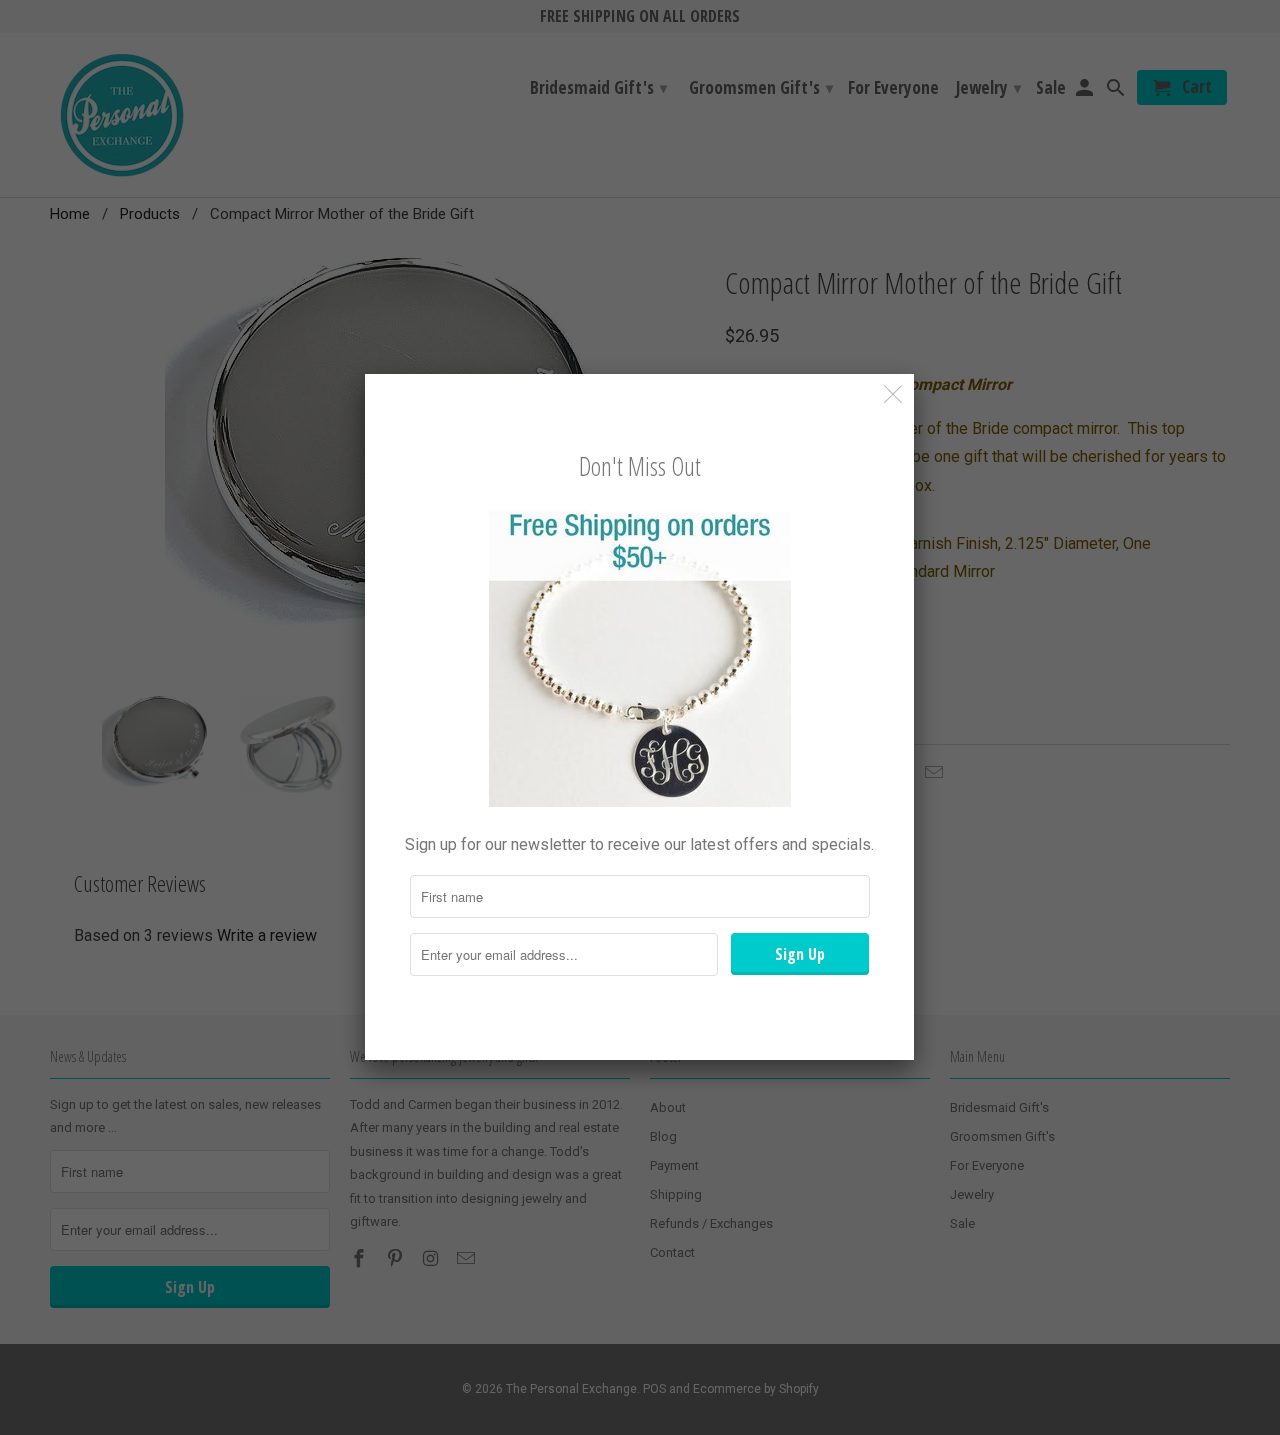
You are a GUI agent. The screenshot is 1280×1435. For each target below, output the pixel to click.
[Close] (893, 394)
